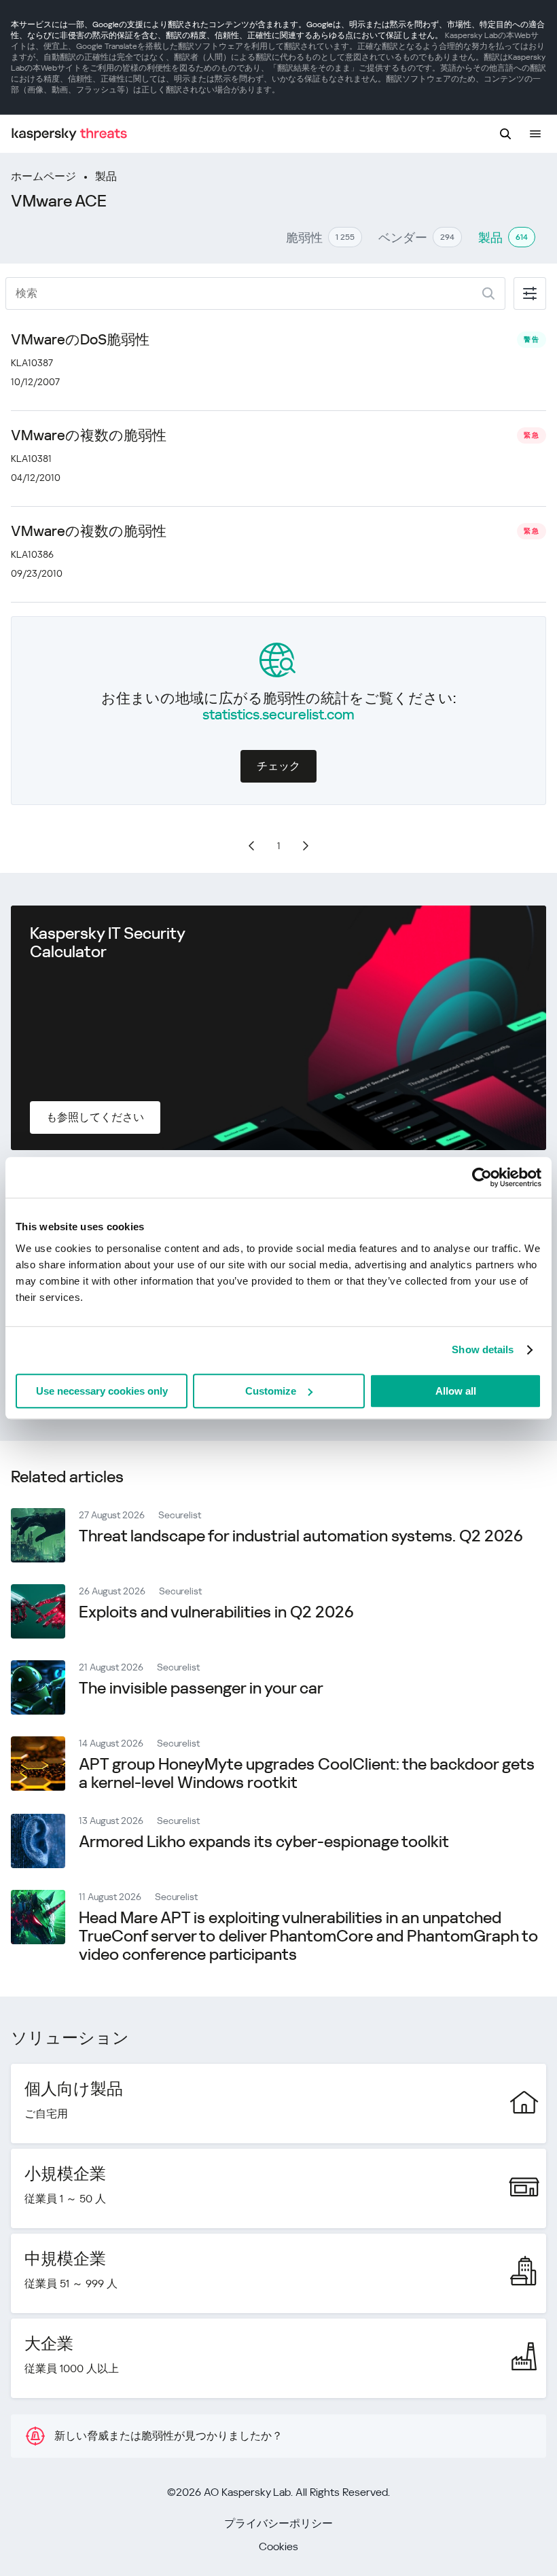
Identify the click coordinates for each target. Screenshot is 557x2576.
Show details (483, 1349)
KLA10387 (32, 363)
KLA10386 (32, 554)
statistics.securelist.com (278, 715)
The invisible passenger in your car (201, 1688)
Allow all (456, 1391)
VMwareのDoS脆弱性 (80, 340)
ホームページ (43, 176)
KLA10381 (31, 459)
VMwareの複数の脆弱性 (89, 435)
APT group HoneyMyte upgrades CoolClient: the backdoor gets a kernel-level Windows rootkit (307, 1773)
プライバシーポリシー (278, 2523)
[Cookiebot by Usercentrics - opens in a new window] (482, 1177)
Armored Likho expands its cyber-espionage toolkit (264, 1842)
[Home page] (69, 134)
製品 (106, 176)
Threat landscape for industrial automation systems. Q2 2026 (301, 1536)
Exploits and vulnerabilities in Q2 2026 (216, 1612)
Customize (271, 1391)
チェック (278, 766)
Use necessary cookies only (102, 1391)
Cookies (278, 2546)
